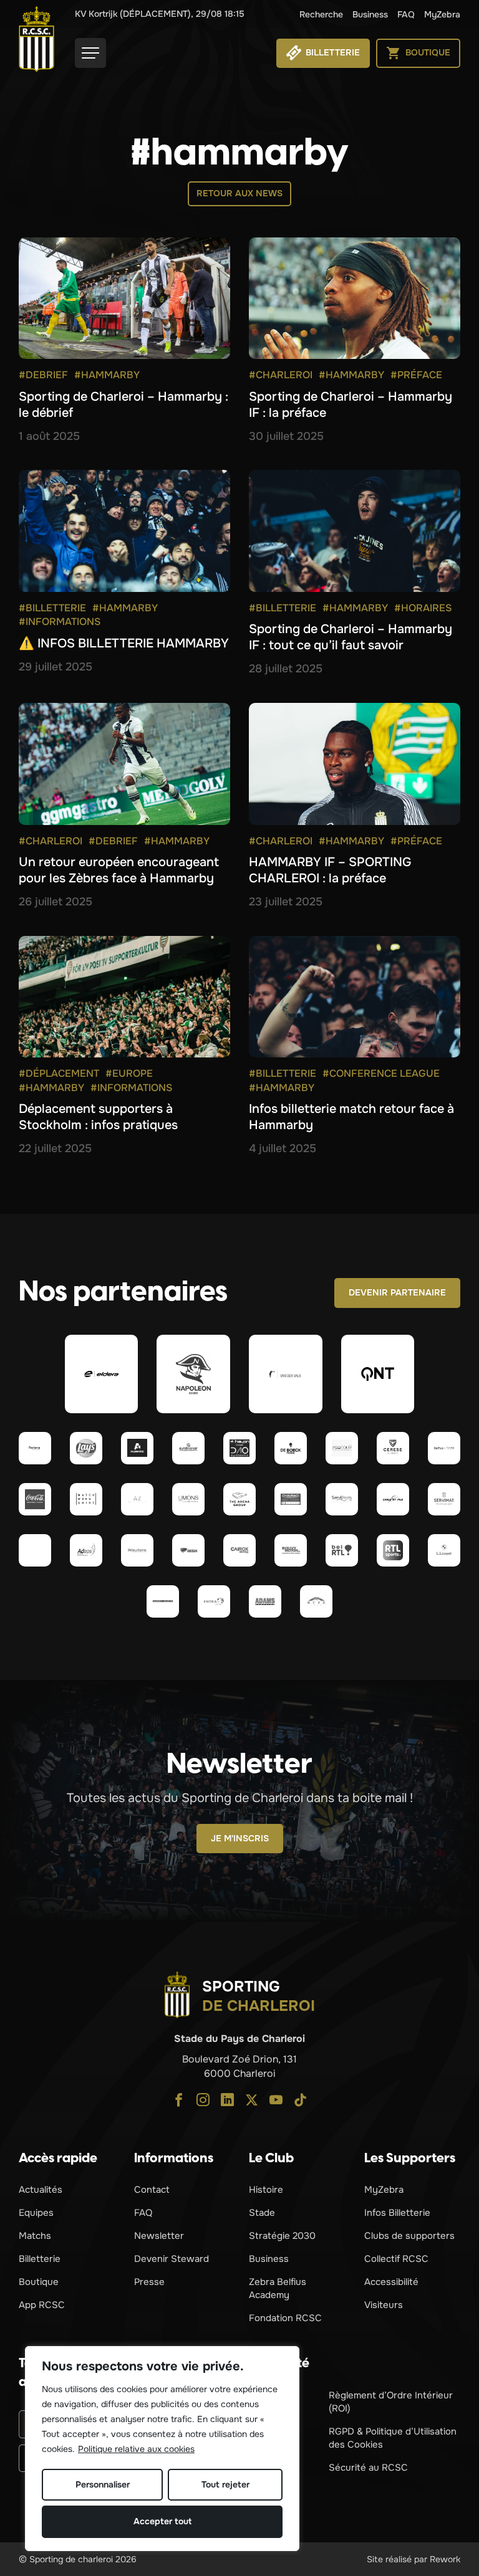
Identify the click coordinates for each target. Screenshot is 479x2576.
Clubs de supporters (409, 2236)
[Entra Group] (214, 1601)
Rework (445, 2559)
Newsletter (159, 2236)
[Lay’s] (86, 1448)
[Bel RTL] (342, 1550)
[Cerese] (393, 1448)
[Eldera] (102, 1374)
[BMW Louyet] (444, 1550)
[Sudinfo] (163, 1601)
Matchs (35, 2236)
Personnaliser (103, 2484)
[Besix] (188, 1550)
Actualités (41, 2190)
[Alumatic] (137, 1448)
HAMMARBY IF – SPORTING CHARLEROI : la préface (330, 870)
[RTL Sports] (393, 1550)
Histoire (266, 2190)
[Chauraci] (291, 1499)
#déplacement (59, 1073)
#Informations (60, 622)
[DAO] (239, 1448)
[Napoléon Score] (193, 1374)
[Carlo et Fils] (393, 1499)
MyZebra (442, 14)
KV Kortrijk (160, 14)
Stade (262, 2213)
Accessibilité (391, 2282)
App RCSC (42, 2305)
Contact (152, 2190)
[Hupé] (316, 1601)
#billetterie (52, 608)
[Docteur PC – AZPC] (137, 1499)
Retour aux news (239, 193)
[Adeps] (86, 1550)
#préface (416, 375)
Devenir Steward (172, 2259)
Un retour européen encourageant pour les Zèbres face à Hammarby (119, 870)
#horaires (423, 608)
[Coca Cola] (35, 1499)
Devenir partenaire (397, 1292)
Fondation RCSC (285, 2318)
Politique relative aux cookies (136, 2449)
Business (370, 14)
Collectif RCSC (396, 2259)
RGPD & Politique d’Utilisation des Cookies (393, 2438)
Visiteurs (384, 2305)
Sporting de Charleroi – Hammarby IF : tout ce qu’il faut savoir (351, 637)
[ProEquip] (342, 1448)
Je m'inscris (240, 1838)
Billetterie (40, 2259)
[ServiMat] (444, 1499)
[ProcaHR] (35, 1550)
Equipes (36, 2213)
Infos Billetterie (397, 2213)
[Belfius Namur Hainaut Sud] (444, 1448)
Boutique (39, 2282)
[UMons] (188, 1499)
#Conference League (381, 1073)
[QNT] (378, 1374)
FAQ (406, 14)
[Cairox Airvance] (239, 1550)
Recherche (321, 14)
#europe (129, 1073)
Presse (149, 2282)
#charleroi (281, 375)
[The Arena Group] (239, 1499)
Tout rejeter (225, 2484)
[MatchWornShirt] (86, 1499)
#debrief (43, 375)
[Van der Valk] (286, 1374)
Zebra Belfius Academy (278, 2288)
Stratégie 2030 (282, 2236)
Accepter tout (162, 2521)
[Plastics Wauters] (137, 1550)
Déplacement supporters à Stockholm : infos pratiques (98, 1117)
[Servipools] (342, 1499)
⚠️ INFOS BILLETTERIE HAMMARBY (124, 643)
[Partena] (35, 1448)
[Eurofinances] (188, 1448)
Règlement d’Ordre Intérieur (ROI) (391, 2402)
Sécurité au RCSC (368, 2468)
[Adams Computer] (265, 1601)
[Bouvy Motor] (291, 1550)
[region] (162, 2449)
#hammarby (107, 375)
